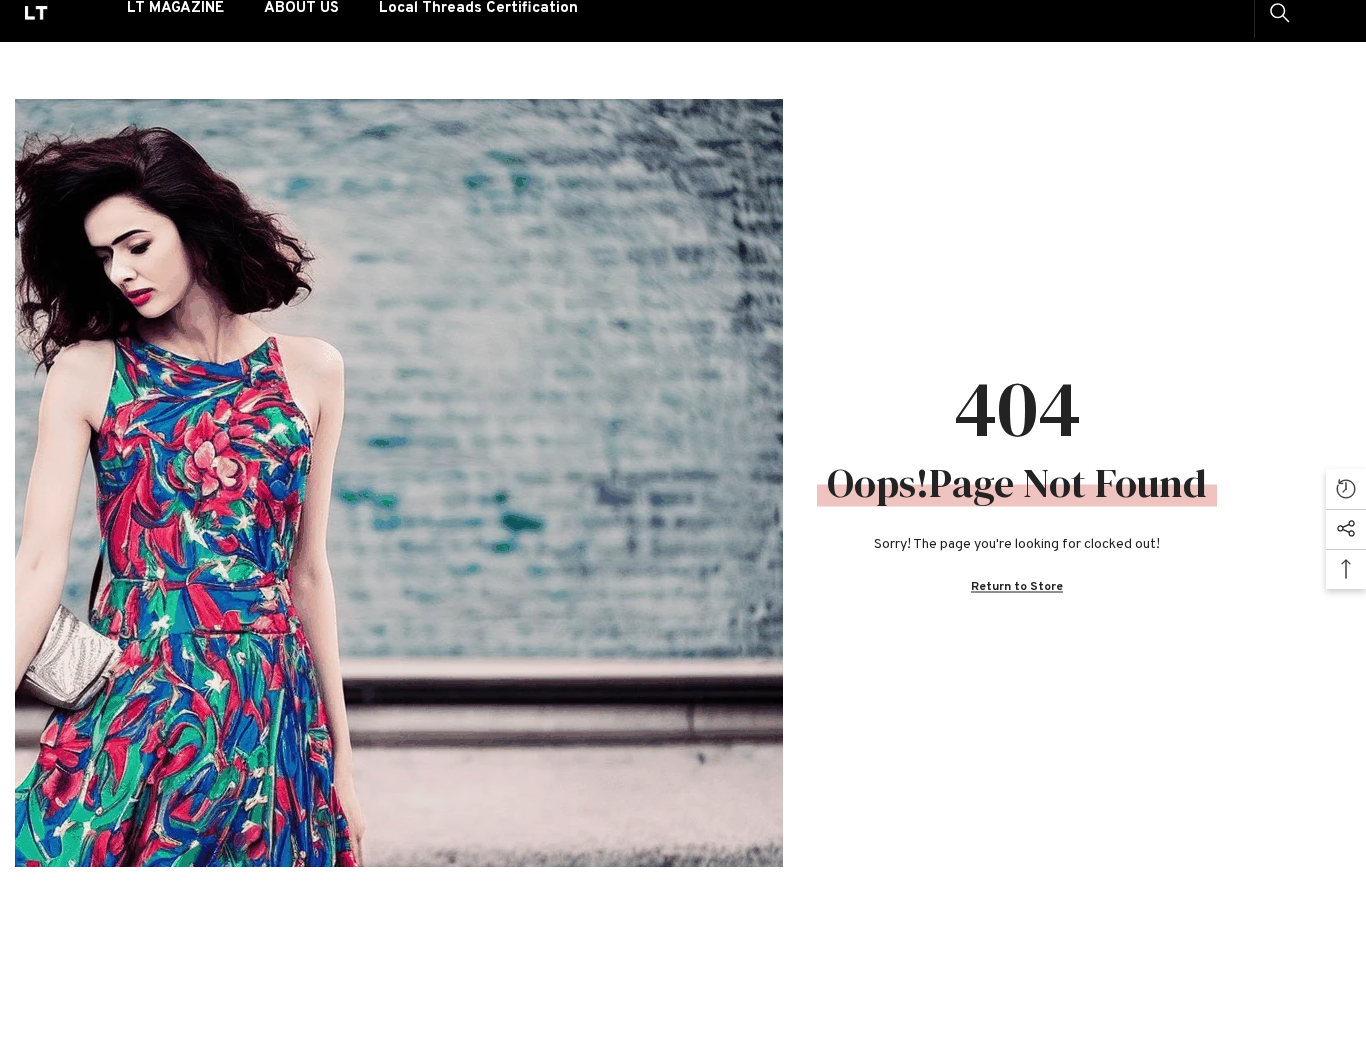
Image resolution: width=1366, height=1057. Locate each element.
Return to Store (1017, 587)
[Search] (1280, 13)
